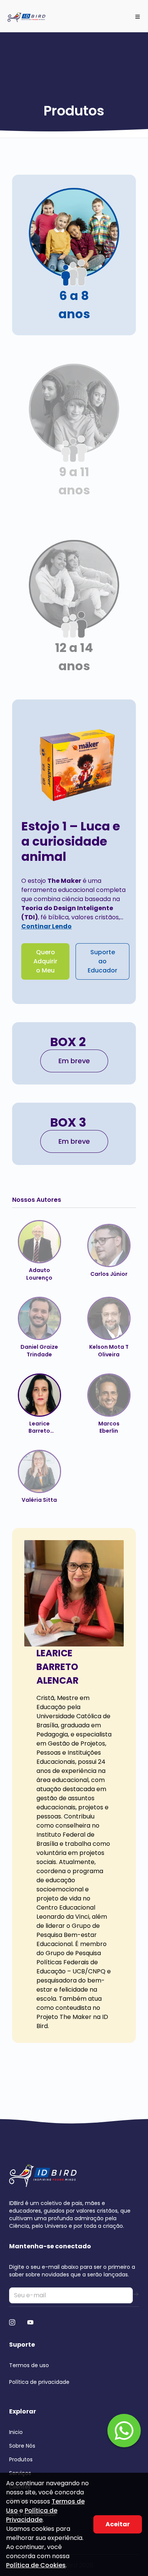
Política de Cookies (36, 2565)
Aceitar (118, 2524)
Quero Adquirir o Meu (45, 961)
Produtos (21, 2459)
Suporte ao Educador (102, 961)
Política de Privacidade (32, 2515)
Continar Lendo (46, 926)
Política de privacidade (39, 2382)
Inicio (16, 2432)
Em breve (74, 1061)
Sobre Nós (22, 2446)
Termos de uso (29, 2365)
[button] (74, 255)
